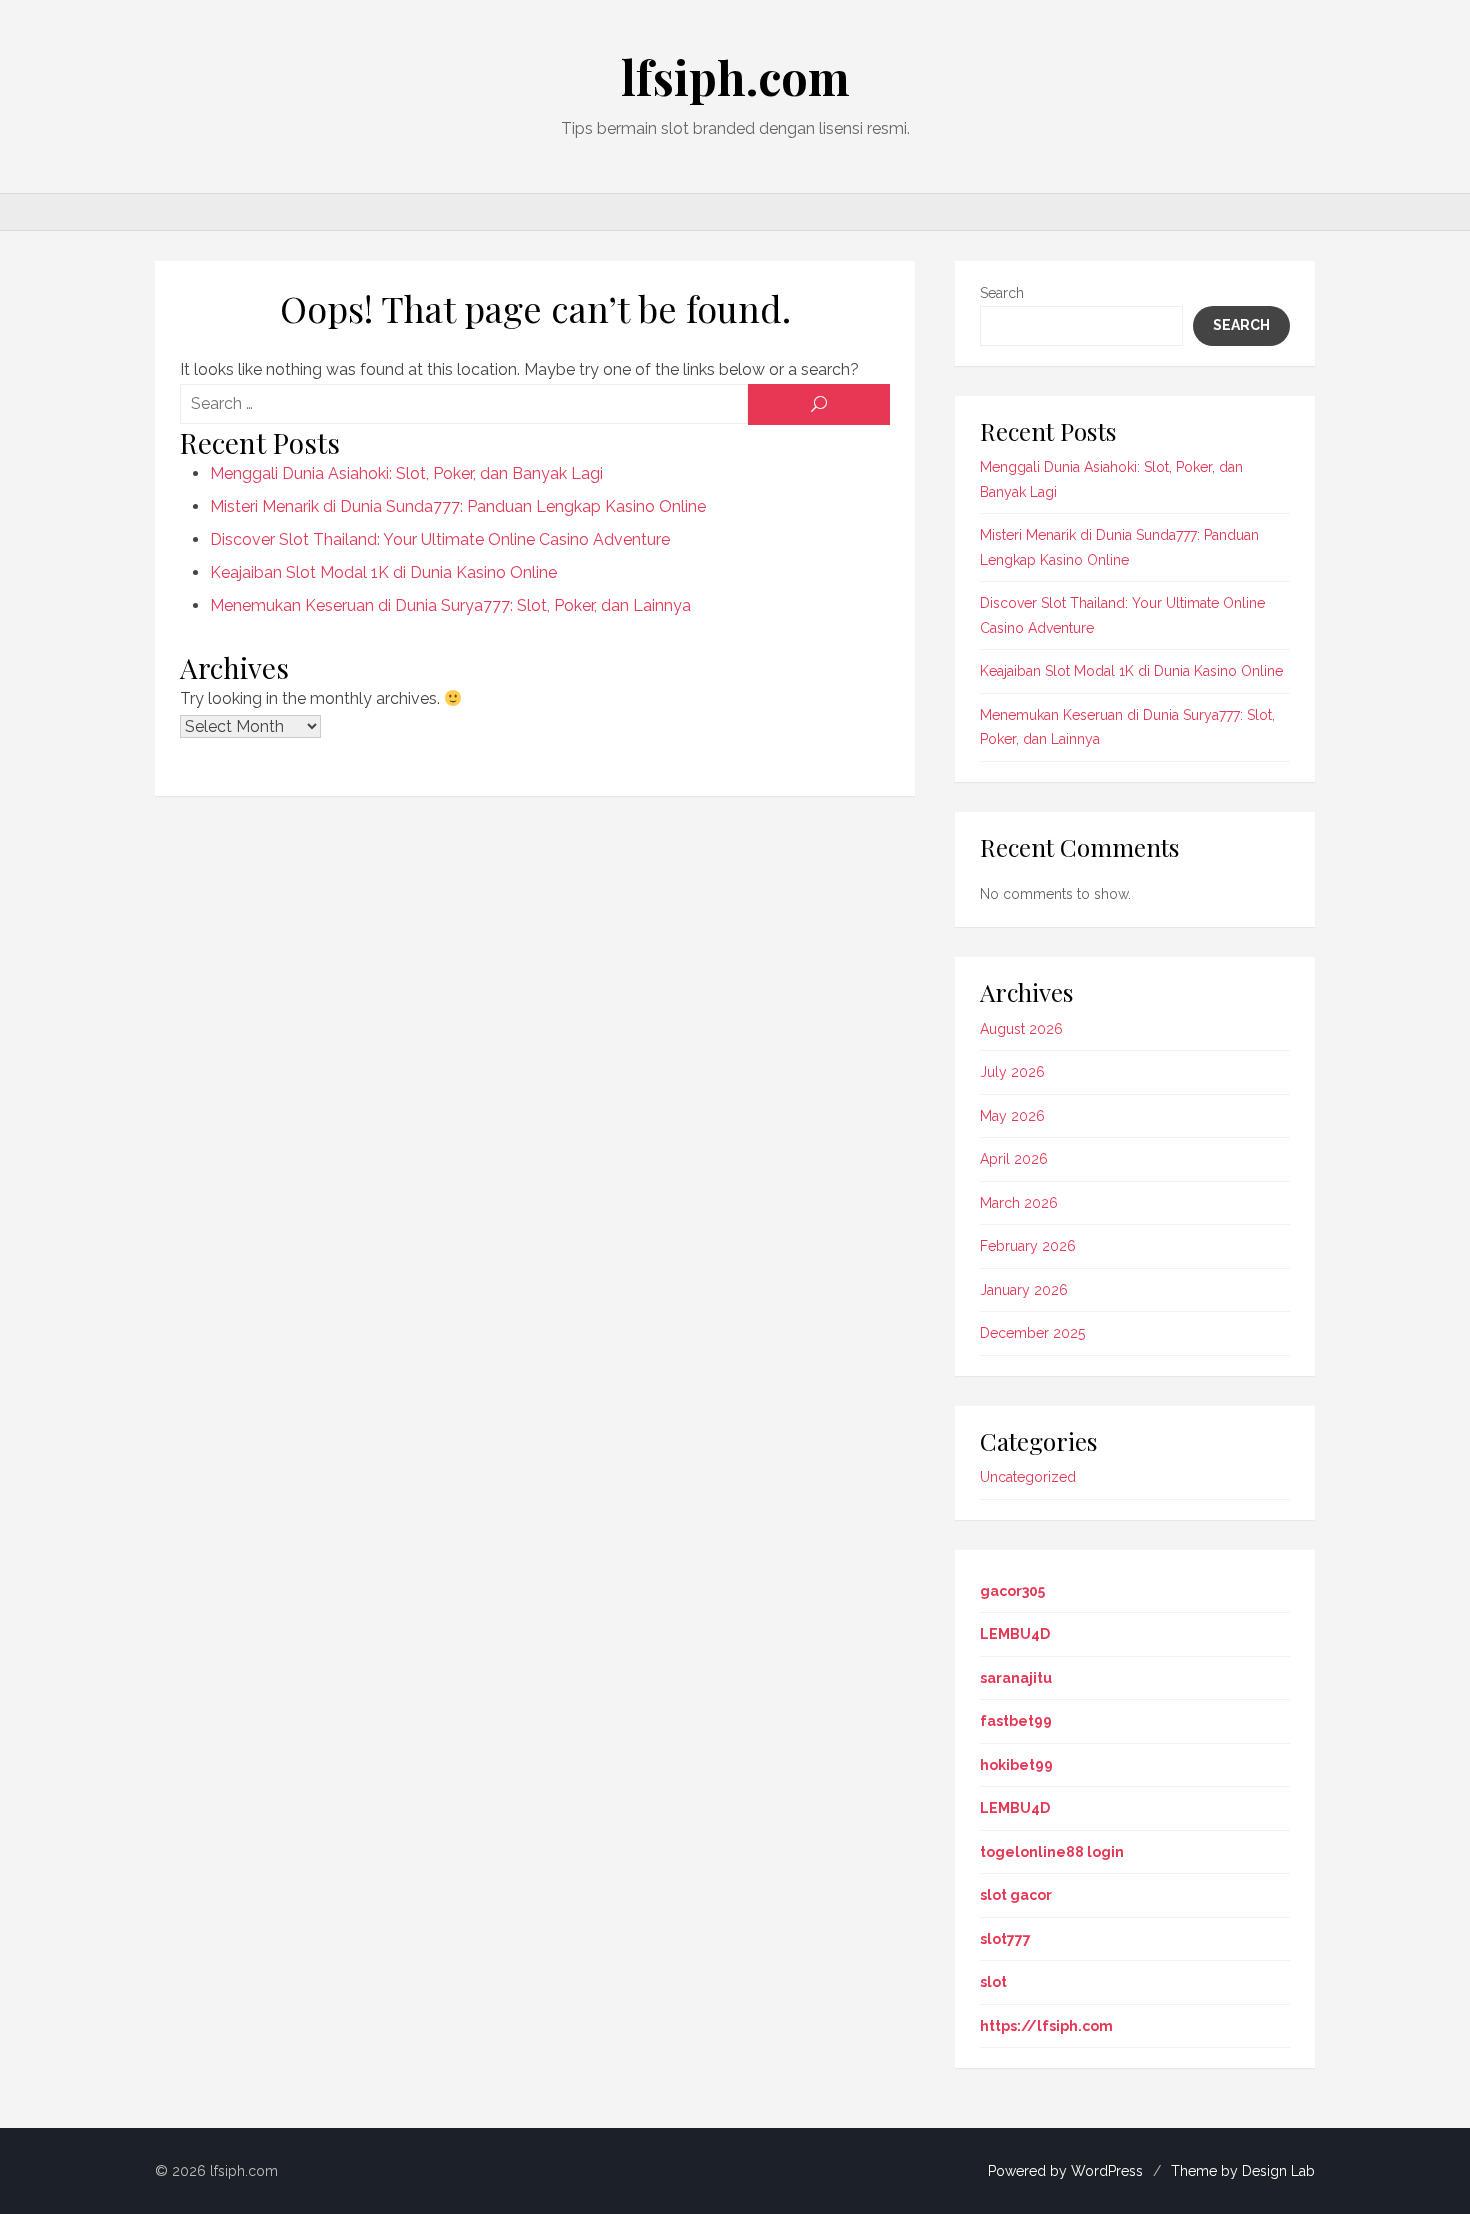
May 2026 (1012, 1116)
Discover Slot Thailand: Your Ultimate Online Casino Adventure (440, 539)
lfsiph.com (735, 77)
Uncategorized (1028, 1477)
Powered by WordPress (1065, 2171)
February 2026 (1028, 1246)
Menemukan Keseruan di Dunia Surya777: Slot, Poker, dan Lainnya (450, 605)
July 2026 (1012, 1072)
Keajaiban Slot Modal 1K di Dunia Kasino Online (383, 572)
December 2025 (1032, 1333)
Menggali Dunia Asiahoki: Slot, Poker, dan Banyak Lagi (406, 473)
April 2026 (1014, 1159)
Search (1002, 293)
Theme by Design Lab (1243, 2171)
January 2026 (1024, 1290)
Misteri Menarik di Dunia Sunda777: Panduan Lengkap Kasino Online (458, 506)
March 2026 (1019, 1203)
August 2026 (1021, 1029)
